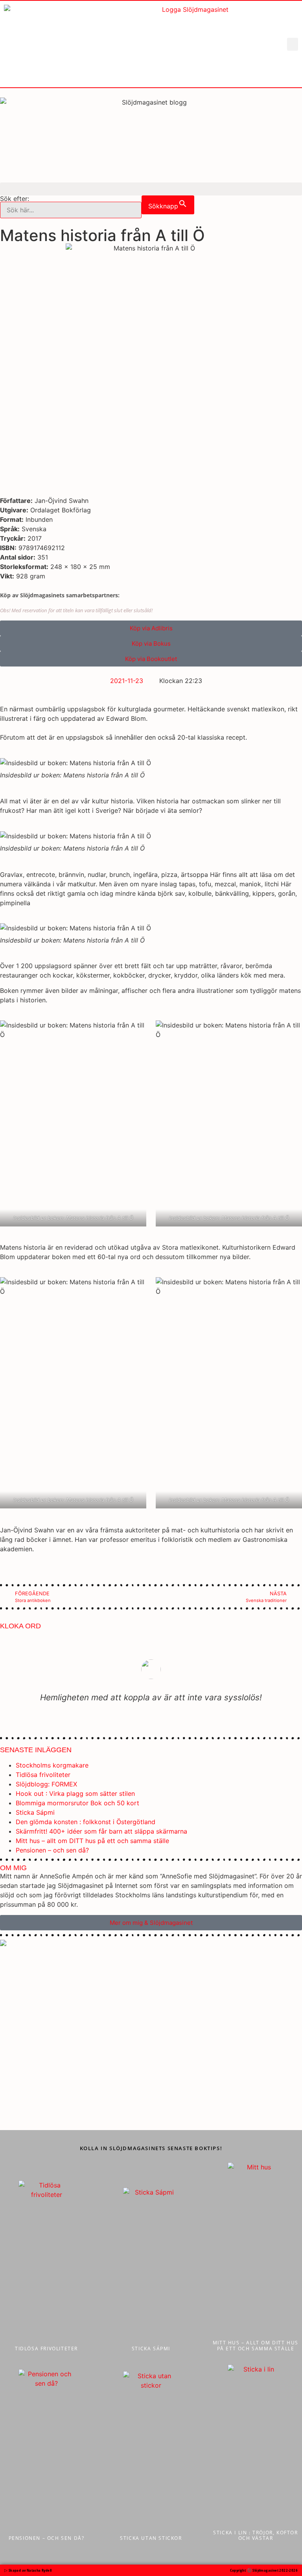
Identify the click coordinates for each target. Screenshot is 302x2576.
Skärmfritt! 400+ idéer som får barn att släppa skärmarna (101, 1831)
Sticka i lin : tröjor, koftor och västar (255, 2535)
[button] (293, 44)
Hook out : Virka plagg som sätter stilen (75, 1793)
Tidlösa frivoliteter (43, 1775)
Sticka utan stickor (151, 2538)
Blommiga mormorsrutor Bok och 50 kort (77, 1803)
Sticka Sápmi (35, 1812)
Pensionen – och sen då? (52, 1850)
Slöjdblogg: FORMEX (46, 1784)
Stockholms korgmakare (52, 1765)
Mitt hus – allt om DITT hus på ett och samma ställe (92, 1841)
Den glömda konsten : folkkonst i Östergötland (86, 1822)
